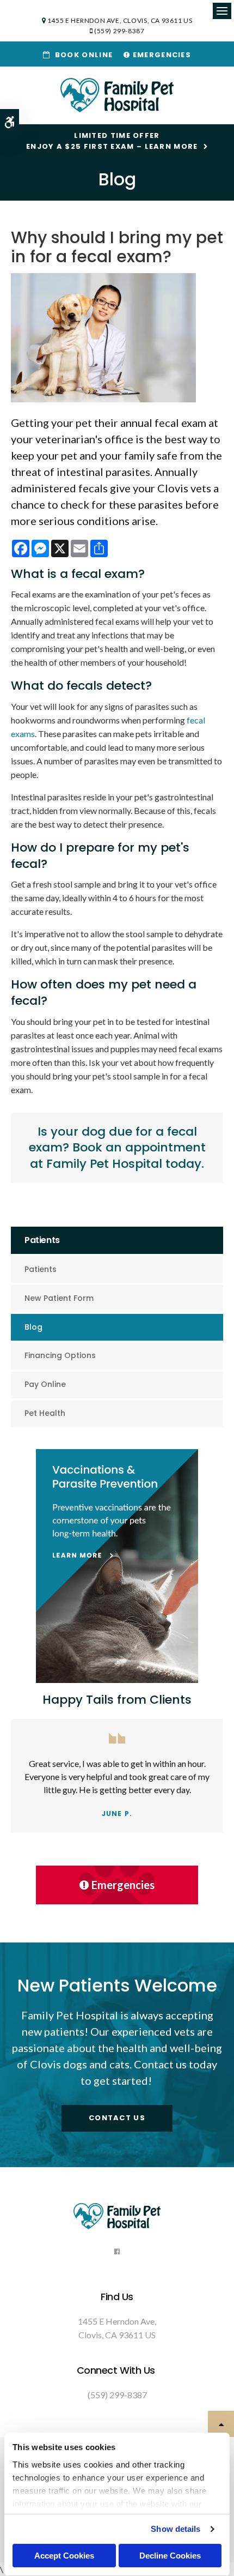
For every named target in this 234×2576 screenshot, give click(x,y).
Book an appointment (139, 1147)
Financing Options (60, 1355)
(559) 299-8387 (119, 31)
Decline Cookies (170, 2556)
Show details (175, 2529)
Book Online (81, 55)
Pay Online (45, 1384)
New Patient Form (59, 1298)
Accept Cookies (64, 2556)
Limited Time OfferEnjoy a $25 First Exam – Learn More (112, 141)
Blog (33, 1327)
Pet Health (45, 1413)
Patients (41, 1269)
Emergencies (161, 55)
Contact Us (117, 2118)
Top (221, 2424)
